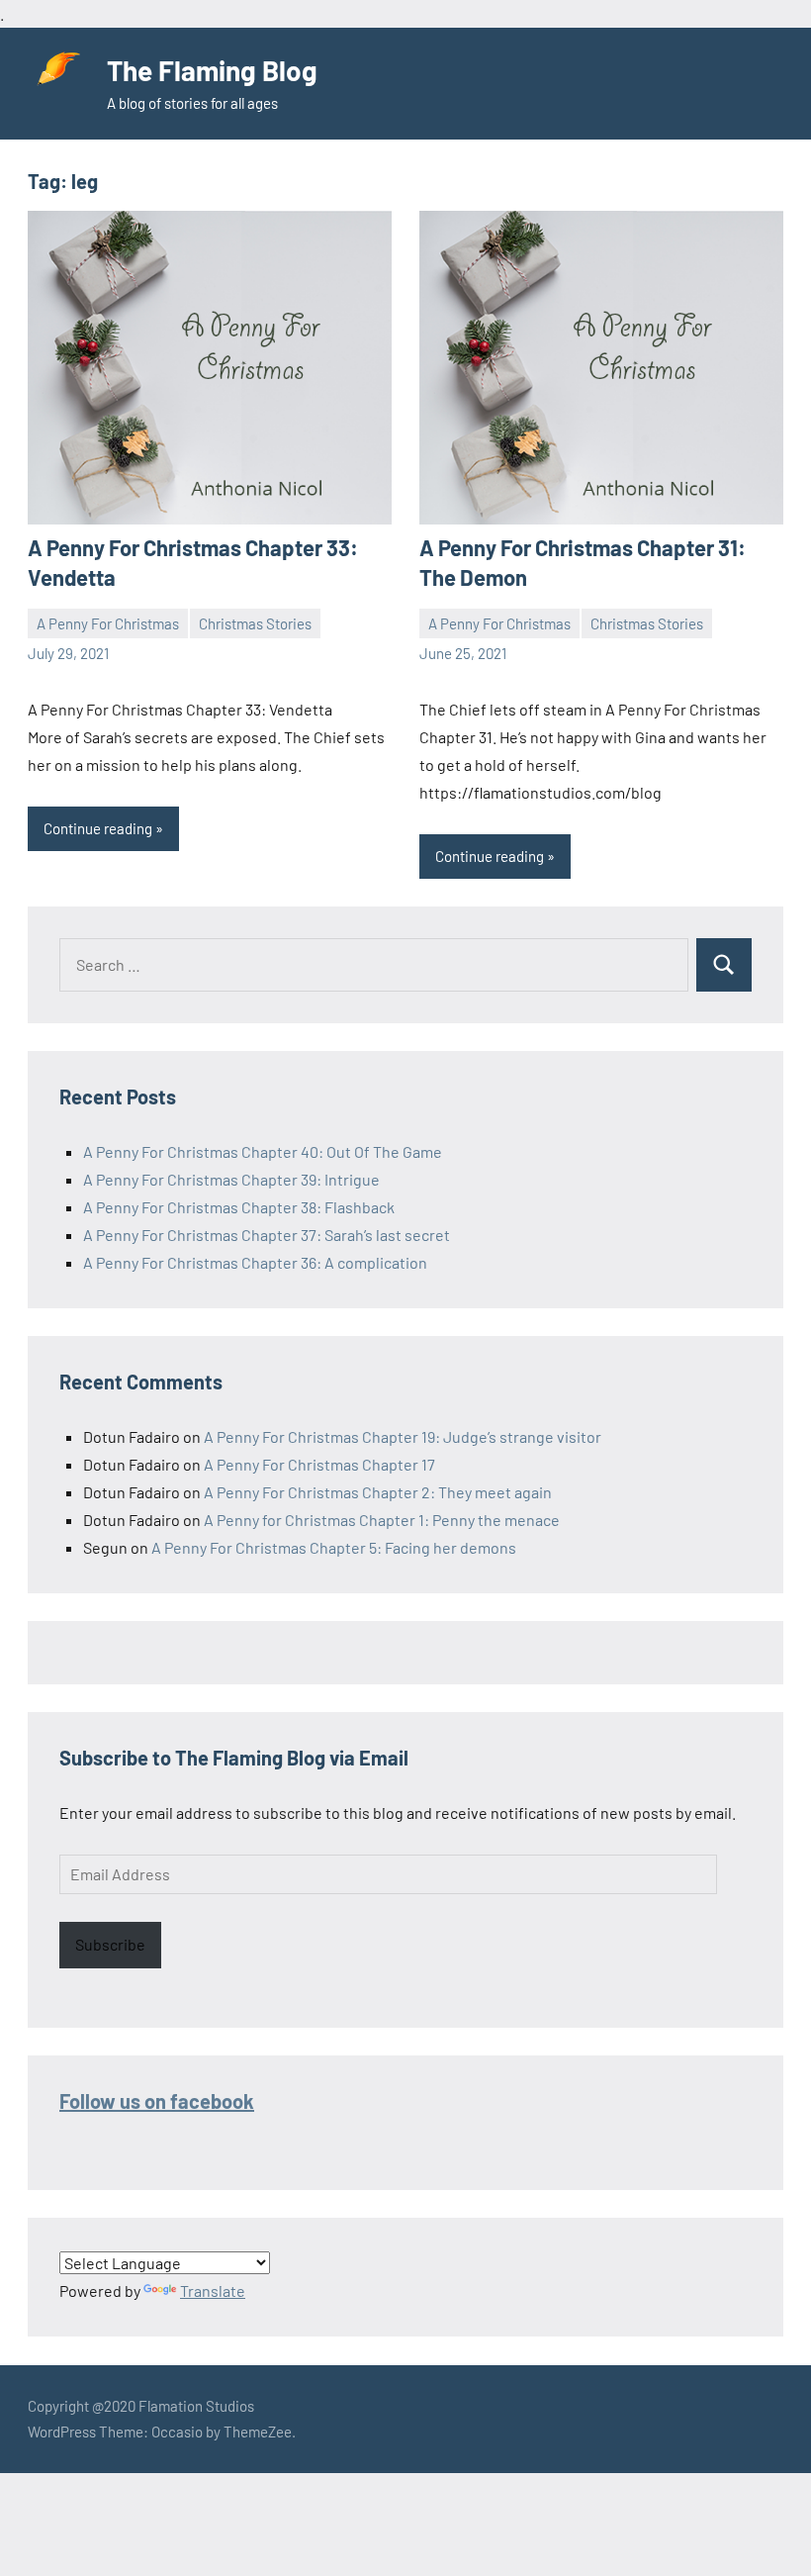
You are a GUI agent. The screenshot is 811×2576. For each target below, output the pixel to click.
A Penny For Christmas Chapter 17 (319, 1464)
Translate (213, 2290)
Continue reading (98, 828)
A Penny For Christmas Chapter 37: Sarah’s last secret (267, 1235)
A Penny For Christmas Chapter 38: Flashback (239, 1207)
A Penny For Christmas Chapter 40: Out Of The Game (263, 1151)
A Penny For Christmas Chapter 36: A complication (255, 1262)
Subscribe (110, 1944)
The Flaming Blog (212, 70)
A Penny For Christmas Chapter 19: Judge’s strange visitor (403, 1436)
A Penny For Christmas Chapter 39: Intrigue (231, 1179)
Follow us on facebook (157, 2101)
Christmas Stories (255, 623)
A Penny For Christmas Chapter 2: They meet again (378, 1492)
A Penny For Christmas (108, 623)
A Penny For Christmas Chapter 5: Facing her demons (334, 1547)
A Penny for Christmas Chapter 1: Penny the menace (382, 1520)
